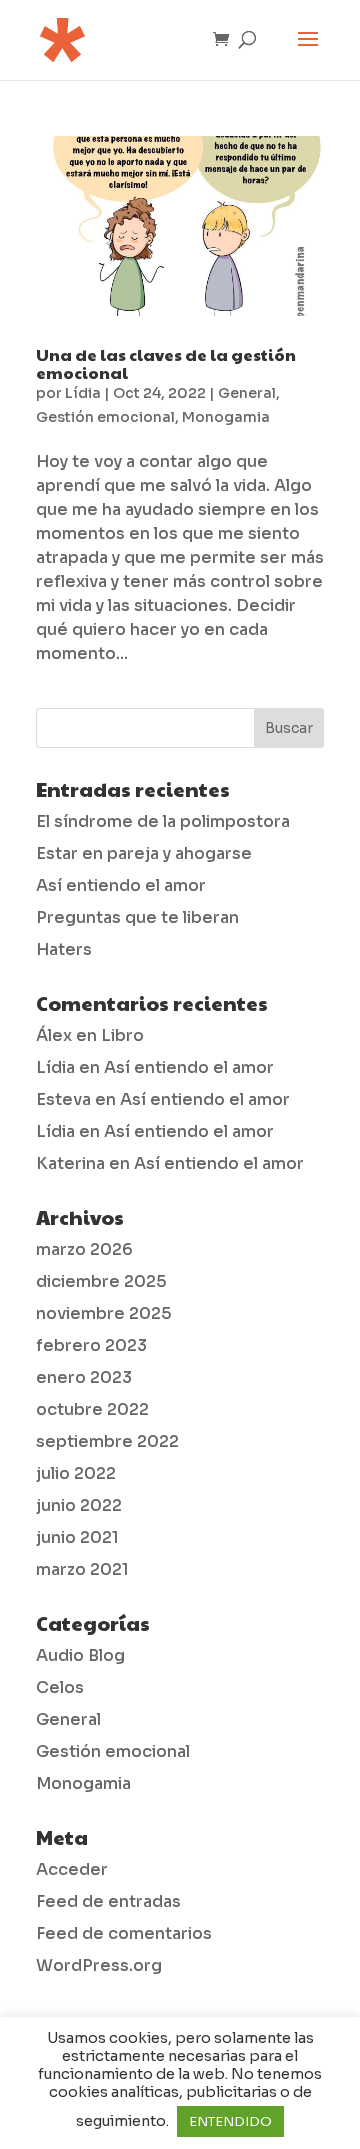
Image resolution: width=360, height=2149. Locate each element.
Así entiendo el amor (121, 885)
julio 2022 (76, 1473)
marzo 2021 (82, 1569)
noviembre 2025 (104, 1313)
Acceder (72, 1869)
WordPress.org (99, 1965)
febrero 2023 (91, 1345)
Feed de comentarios (124, 1933)
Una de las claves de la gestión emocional (166, 363)
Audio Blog (80, 1655)
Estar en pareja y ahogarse (144, 853)
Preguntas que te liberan (137, 917)
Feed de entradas (108, 1901)
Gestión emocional (105, 417)
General (247, 393)
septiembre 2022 (107, 1441)
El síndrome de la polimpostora (163, 821)
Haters (64, 949)
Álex (54, 1035)
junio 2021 (77, 1537)
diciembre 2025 (101, 1281)
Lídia (83, 393)
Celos (60, 1687)
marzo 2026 (84, 1249)
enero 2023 (84, 1377)
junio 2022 (79, 1505)
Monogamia (226, 417)
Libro (122, 1035)
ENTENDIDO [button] (230, 2121)
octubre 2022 (92, 1409)
